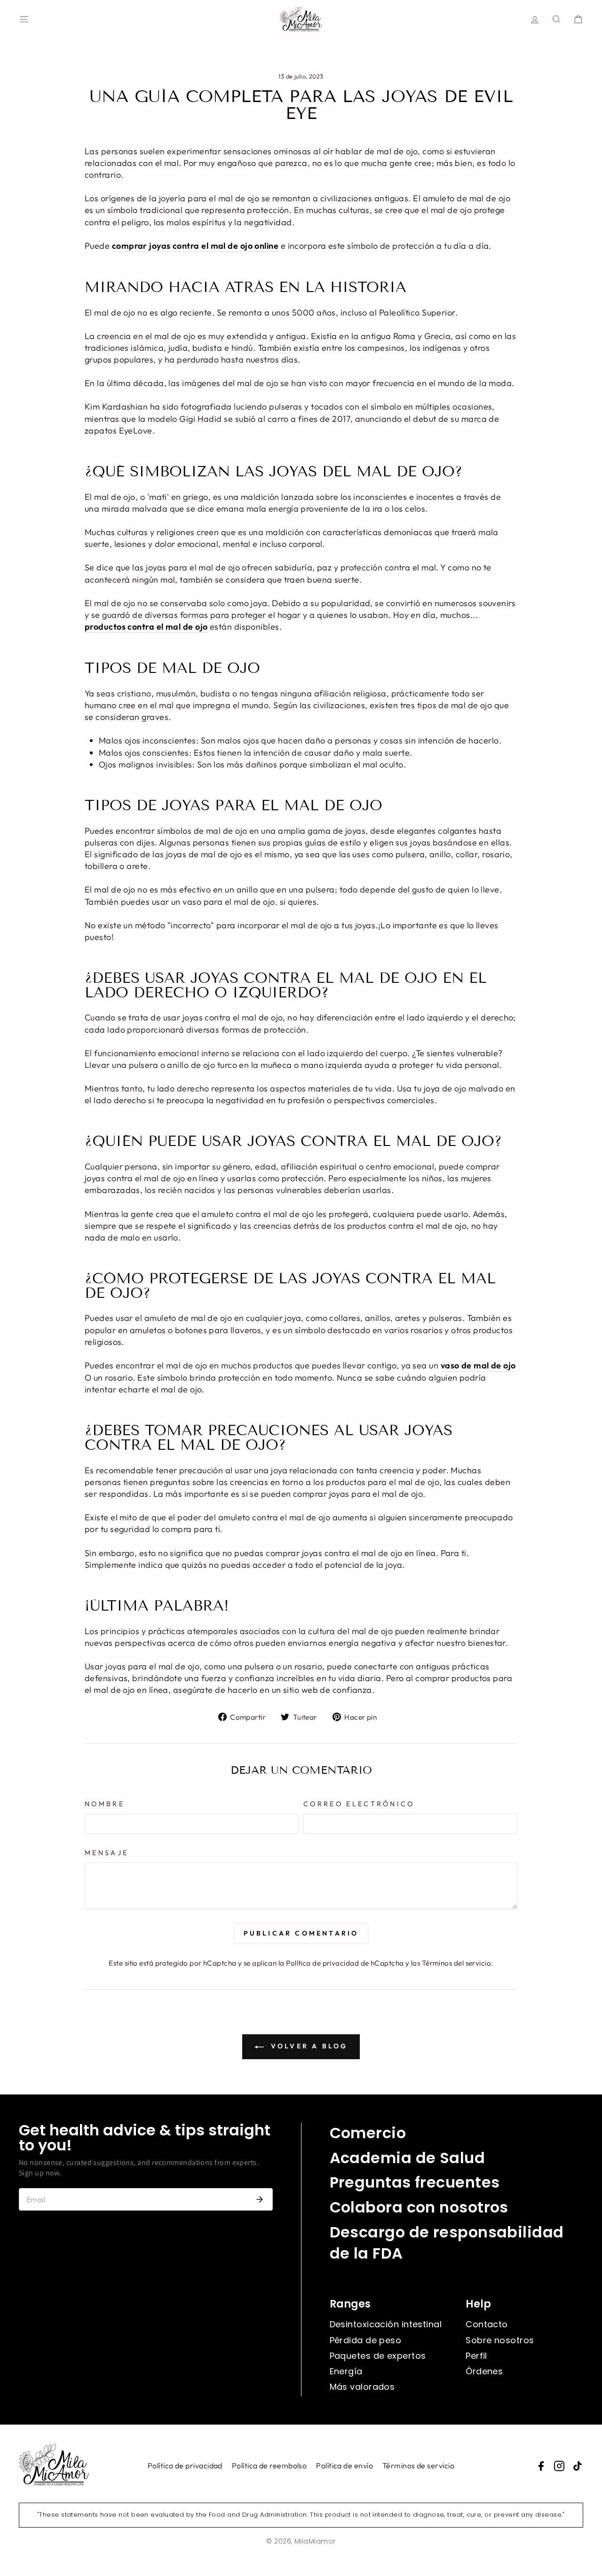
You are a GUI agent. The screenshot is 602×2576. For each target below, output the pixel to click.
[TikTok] (578, 2466)
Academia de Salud (408, 2158)
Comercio (368, 2133)
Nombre (105, 1804)
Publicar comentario (301, 1933)
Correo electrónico (359, 1804)
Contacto (487, 2324)
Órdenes (484, 2371)
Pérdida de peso (366, 2340)
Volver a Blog (308, 2046)
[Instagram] (559, 2466)
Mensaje (107, 1853)
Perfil (476, 2356)
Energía (346, 2371)
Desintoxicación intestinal (386, 2324)
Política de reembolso (269, 2465)
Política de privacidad (185, 2465)
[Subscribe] (260, 2199)
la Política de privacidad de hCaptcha (342, 1963)
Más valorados (362, 2387)
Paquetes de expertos (378, 2356)
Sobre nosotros (500, 2340)
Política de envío (345, 2465)
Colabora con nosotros (419, 2207)
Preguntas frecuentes (415, 2182)
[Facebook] (541, 2466)
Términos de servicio (418, 2465)
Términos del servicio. (458, 1963)
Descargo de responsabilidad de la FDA (447, 2243)
